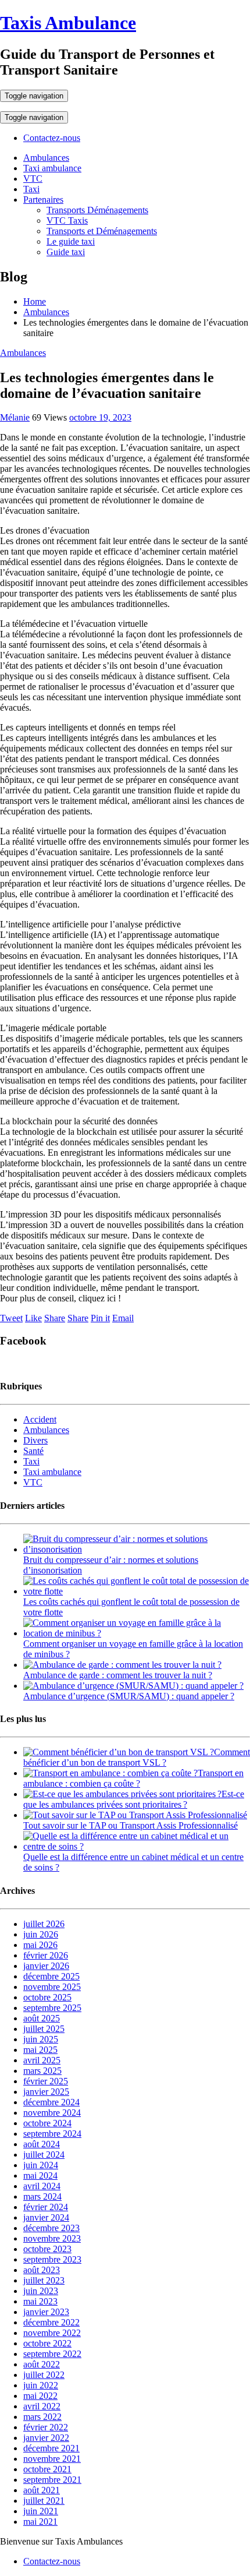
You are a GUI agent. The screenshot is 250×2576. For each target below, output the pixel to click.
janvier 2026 (46, 1966)
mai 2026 (40, 1945)
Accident (40, 1419)
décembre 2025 (51, 1976)
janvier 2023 (46, 2312)
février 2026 (46, 1955)
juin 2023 (41, 2291)
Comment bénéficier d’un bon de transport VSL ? (137, 1757)
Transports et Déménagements (102, 231)
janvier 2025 (46, 2092)
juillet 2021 (44, 2501)
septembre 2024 (52, 2134)
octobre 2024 (47, 2123)
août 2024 (42, 2144)
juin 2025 (41, 2039)
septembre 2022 (52, 2354)
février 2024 (46, 2207)
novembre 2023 (52, 2238)
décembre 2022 (51, 2322)
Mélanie (15, 417)
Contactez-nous (52, 138)
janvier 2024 (46, 2217)
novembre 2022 (52, 2333)
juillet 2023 (44, 2280)
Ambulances (46, 158)
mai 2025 (40, 2050)
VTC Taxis (67, 220)
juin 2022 (41, 2385)
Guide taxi (66, 252)
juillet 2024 (44, 2155)
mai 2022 (40, 2396)
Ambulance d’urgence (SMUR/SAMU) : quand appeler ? (129, 1696)
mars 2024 (42, 2196)
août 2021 (42, 2490)
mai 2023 (40, 2301)
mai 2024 (40, 2176)
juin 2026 (41, 1934)
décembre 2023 (51, 2228)
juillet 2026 (44, 1924)
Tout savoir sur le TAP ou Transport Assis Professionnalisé (131, 1825)
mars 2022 (42, 2417)
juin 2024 (41, 2165)
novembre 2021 (52, 2459)
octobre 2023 (47, 2249)
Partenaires (43, 200)
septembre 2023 (52, 2259)
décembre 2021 (51, 2448)
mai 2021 (40, 2522)
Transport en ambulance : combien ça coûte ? (133, 1778)
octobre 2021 (47, 2469)
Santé (33, 1451)
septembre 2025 (52, 2008)
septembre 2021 (52, 2480)
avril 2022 (42, 2406)
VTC (33, 179)
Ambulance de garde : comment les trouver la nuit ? (118, 1675)
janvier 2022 (46, 2438)
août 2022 (42, 2364)
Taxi (31, 189)
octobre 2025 (47, 1997)
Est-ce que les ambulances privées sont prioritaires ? (134, 1799)
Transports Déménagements (97, 210)
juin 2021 (41, 2511)
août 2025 (42, 2018)
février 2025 (46, 2081)
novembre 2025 (52, 1987)
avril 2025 (42, 2060)
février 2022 (46, 2427)
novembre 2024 (52, 2113)
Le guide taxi (71, 241)
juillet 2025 (44, 2029)
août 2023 (42, 2270)
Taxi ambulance (52, 168)
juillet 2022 (44, 2375)
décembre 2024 (51, 2102)
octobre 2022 (47, 2343)
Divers (35, 1440)
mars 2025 (42, 2071)
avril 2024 (42, 2186)
